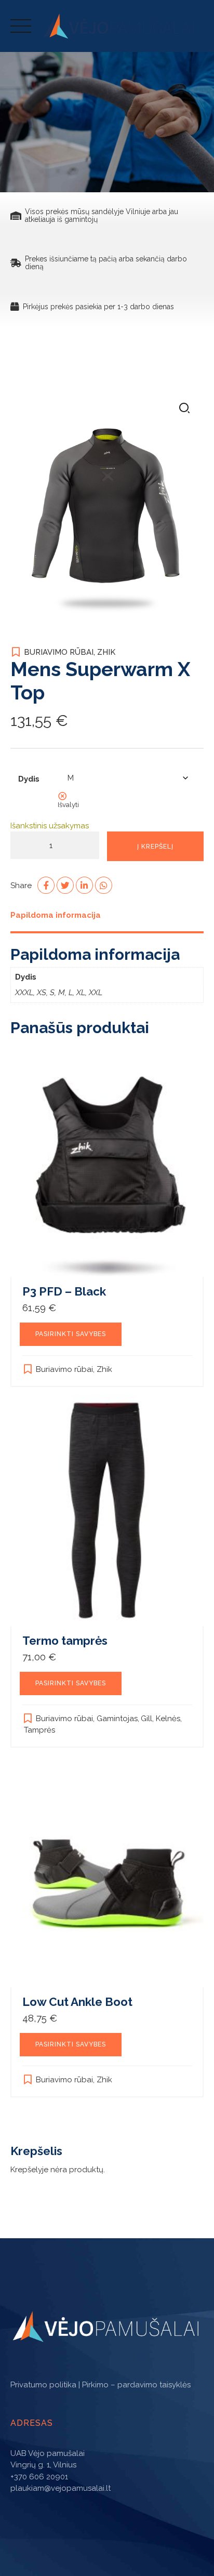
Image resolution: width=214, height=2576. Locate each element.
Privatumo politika (43, 2385)
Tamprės (39, 1730)
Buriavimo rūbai (59, 652)
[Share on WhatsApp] (104, 885)
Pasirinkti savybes (71, 1334)
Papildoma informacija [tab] (56, 915)
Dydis (29, 779)
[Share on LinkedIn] (84, 885)
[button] (184, 409)
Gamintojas (117, 1719)
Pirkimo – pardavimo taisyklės (136, 2385)
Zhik (106, 652)
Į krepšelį (155, 847)
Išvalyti (68, 804)
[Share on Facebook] (46, 885)
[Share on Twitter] (65, 885)
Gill (146, 1719)
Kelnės (168, 1719)
